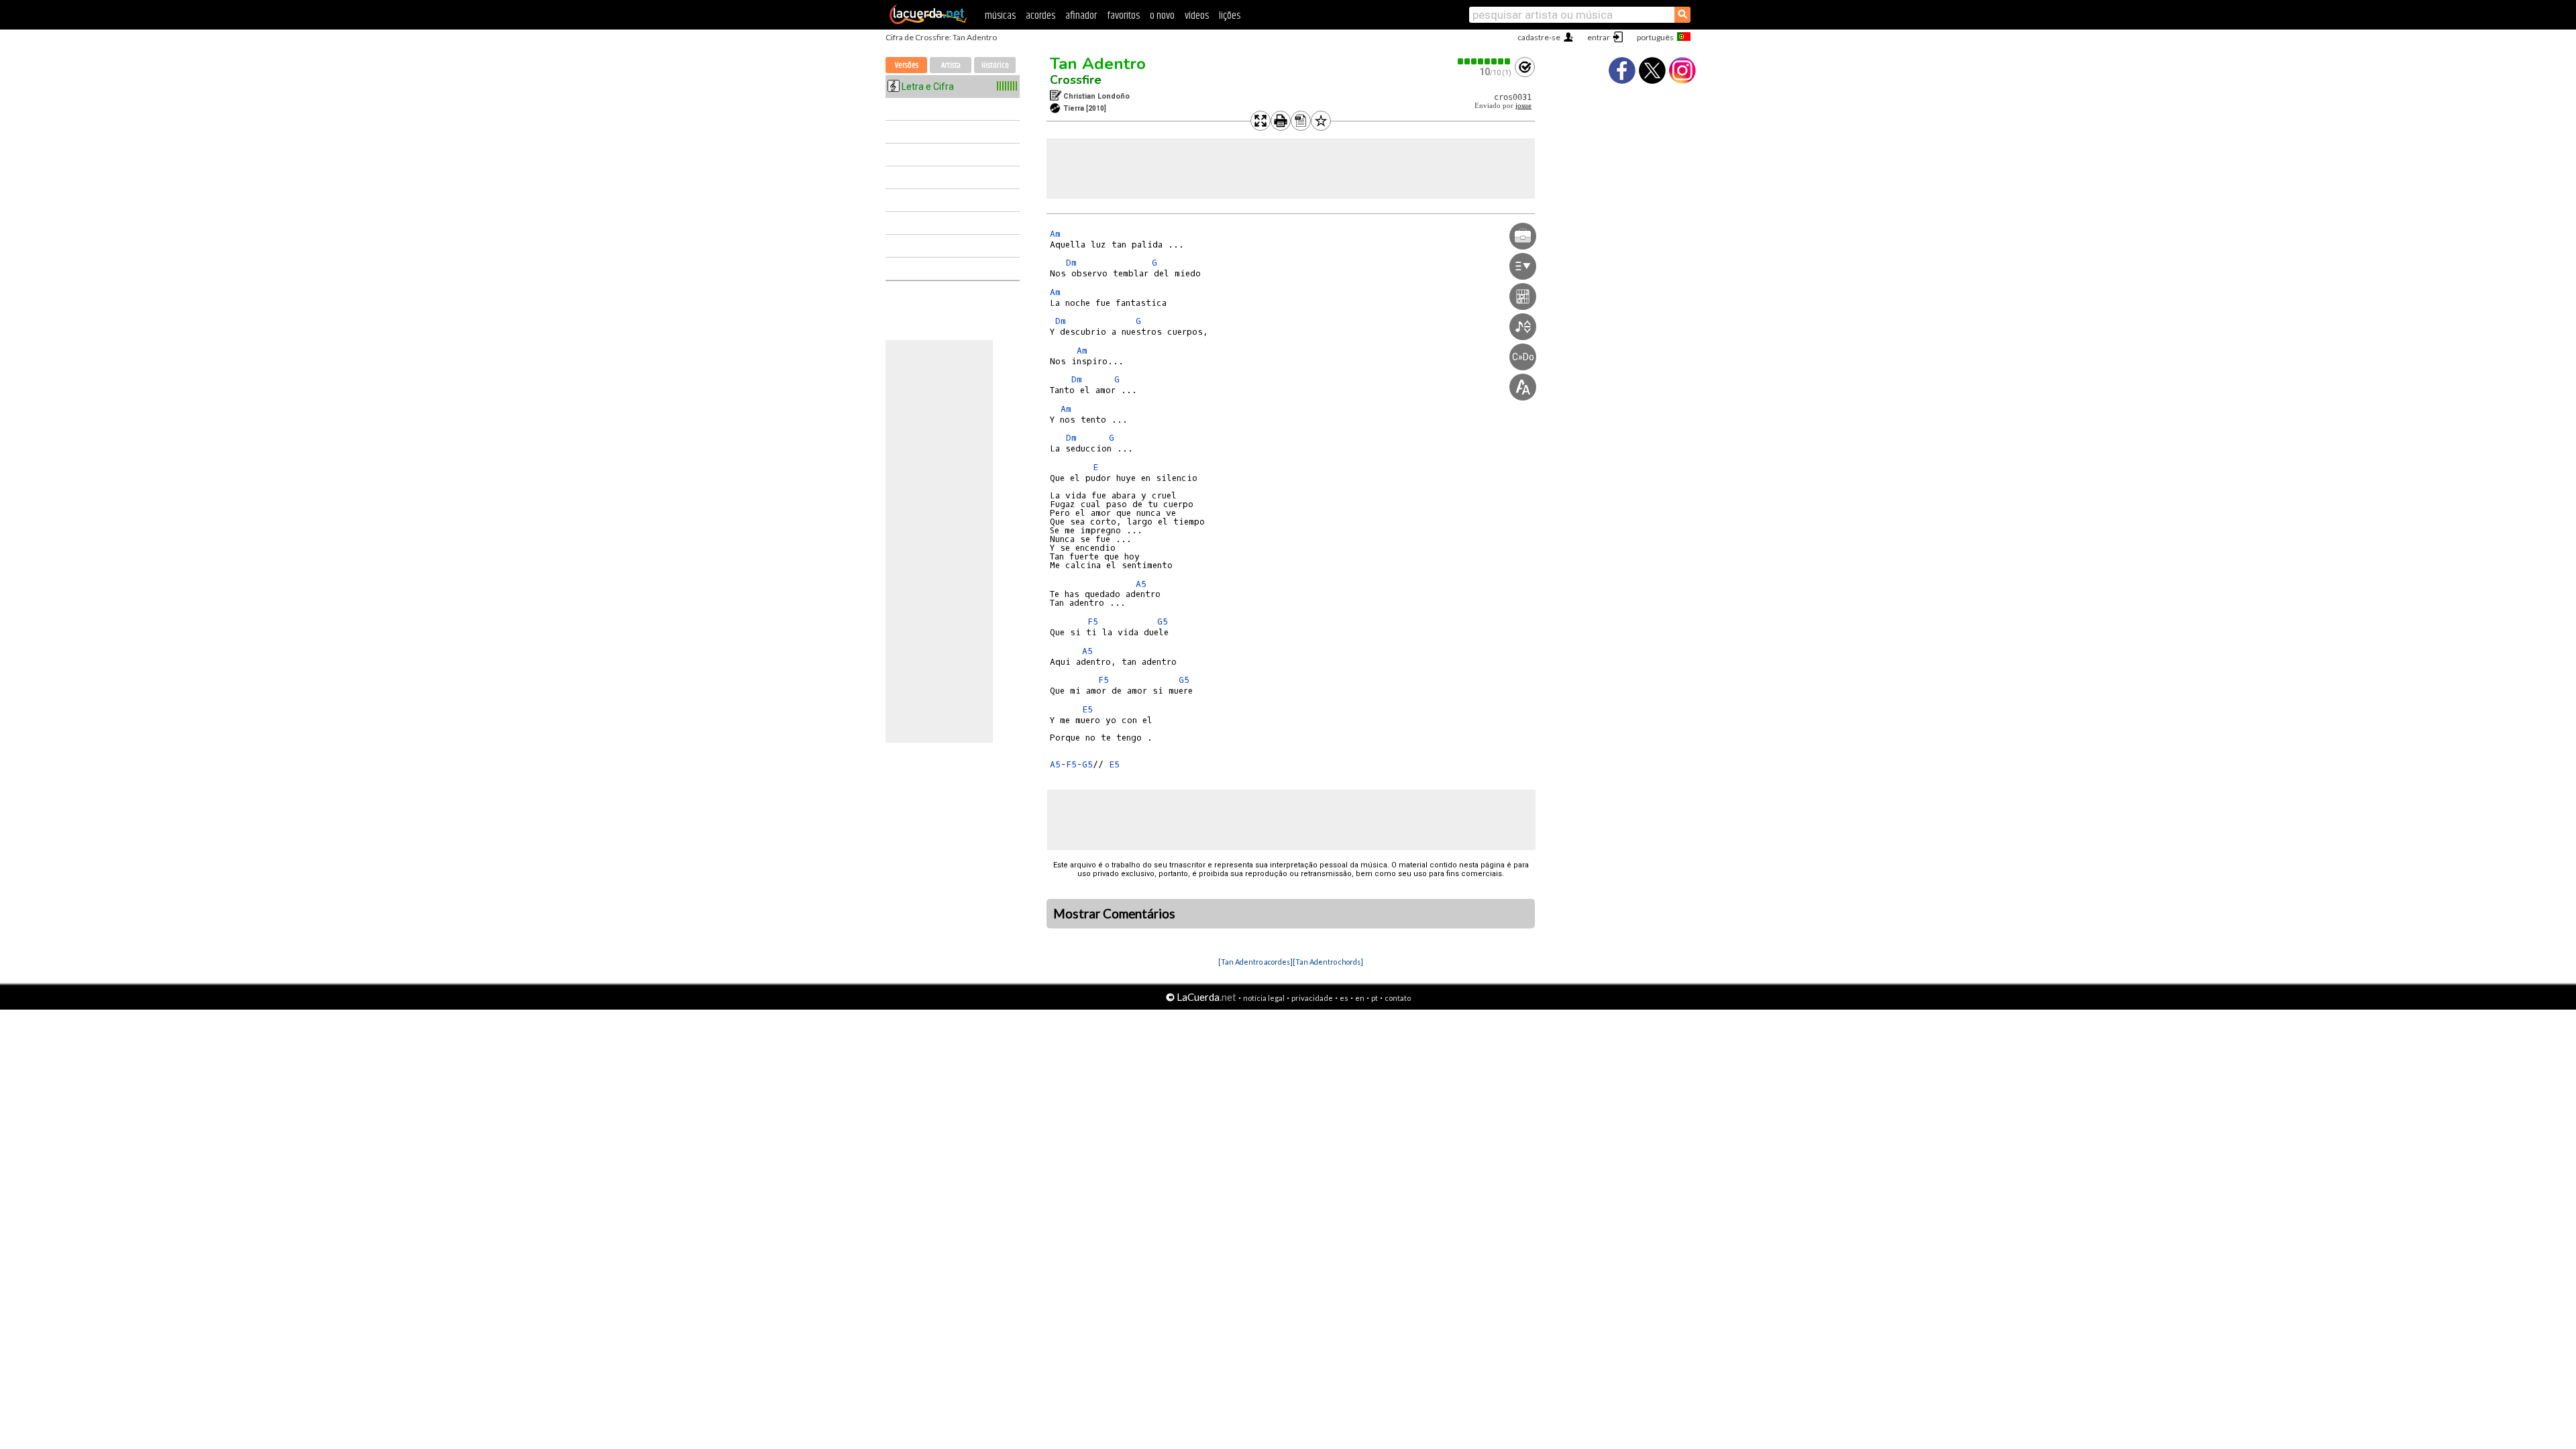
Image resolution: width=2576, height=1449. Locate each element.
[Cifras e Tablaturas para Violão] (928, 21)
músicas (1000, 16)
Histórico (995, 65)
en (1360, 998)
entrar (1599, 37)
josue (1523, 106)
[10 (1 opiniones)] (1485, 61)
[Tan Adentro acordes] (1255, 962)
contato (1398, 998)
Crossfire (1076, 80)
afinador (1081, 16)
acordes (1040, 16)
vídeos (1197, 16)
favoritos (1123, 16)
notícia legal (1264, 998)
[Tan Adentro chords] (1328, 962)
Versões (907, 65)
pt (1375, 998)
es (1344, 998)
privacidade (1312, 998)
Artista (951, 65)
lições (1230, 16)
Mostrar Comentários (1114, 914)
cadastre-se (1539, 37)
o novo (1162, 16)
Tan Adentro (1098, 64)
